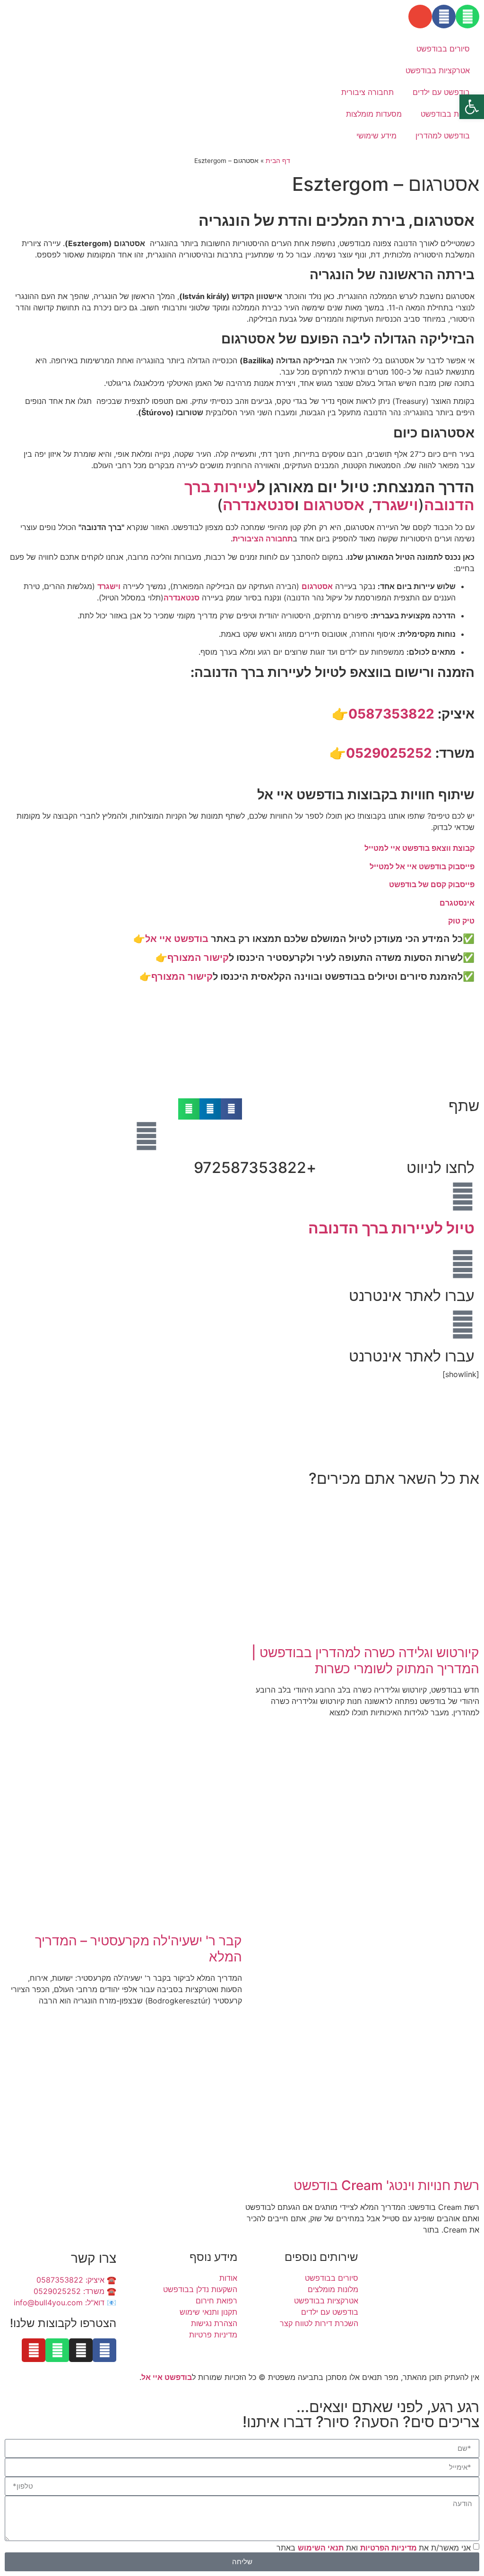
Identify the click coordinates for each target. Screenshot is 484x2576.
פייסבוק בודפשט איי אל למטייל (422, 866)
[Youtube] (34, 2350)
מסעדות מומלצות (374, 114)
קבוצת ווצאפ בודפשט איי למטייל (419, 848)
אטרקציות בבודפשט (438, 70)
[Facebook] (444, 17)
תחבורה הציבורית (263, 539)
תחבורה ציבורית (367, 92)
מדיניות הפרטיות (389, 2547)
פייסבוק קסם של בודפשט (432, 884)
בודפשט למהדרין (443, 136)
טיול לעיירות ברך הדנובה (391, 1228)
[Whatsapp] (467, 17)
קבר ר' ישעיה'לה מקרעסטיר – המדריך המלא (138, 1949)
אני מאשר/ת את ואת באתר (374, 2547)
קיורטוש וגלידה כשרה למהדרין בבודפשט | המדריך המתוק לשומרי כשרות (365, 1660)
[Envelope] (420, 17)
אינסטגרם (457, 903)
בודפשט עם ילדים (441, 92)
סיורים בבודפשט (443, 49)
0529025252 (389, 753)
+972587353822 (255, 1168)
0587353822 (391, 714)
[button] (231, 1109)
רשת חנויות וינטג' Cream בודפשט (386, 2185)
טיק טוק (461, 921)
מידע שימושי (376, 136)
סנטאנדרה (259, 505)
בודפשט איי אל (177, 939)
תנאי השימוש (321, 2547)
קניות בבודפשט (445, 114)
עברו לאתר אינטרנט (412, 1296)
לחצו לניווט (441, 1168)
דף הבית (278, 161)
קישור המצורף (198, 958)
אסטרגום (334, 505)
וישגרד (395, 505)
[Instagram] (81, 2350)
